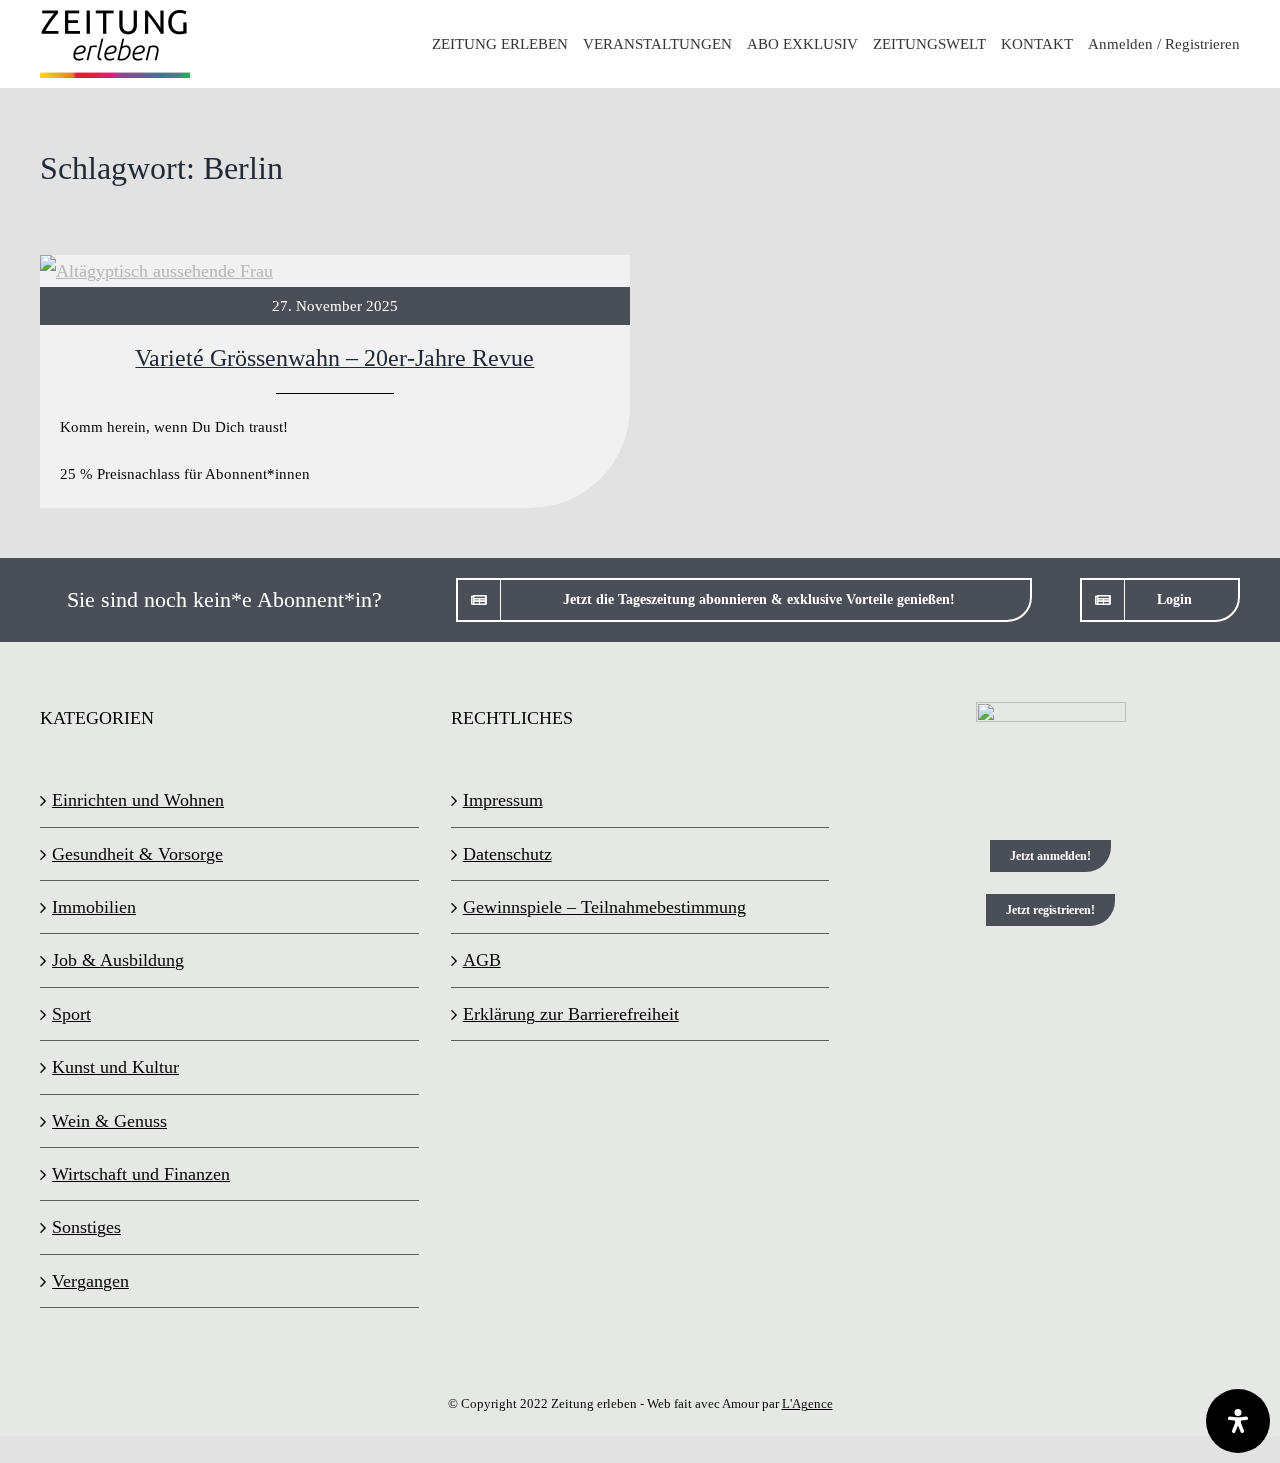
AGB (482, 960)
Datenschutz (507, 854)
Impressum (503, 800)
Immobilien (94, 907)
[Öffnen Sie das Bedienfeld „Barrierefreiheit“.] (1238, 1421)
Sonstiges (86, 1227)
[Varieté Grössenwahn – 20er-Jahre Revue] (335, 381)
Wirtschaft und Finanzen (141, 1174)
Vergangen (90, 1281)
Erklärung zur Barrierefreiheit (571, 1014)
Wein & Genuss (109, 1121)
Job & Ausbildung (118, 960)
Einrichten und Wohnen (138, 800)
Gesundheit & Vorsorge (137, 854)
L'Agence (807, 1403)
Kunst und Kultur (115, 1067)
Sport (71, 1014)
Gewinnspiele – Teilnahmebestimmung (604, 907)
